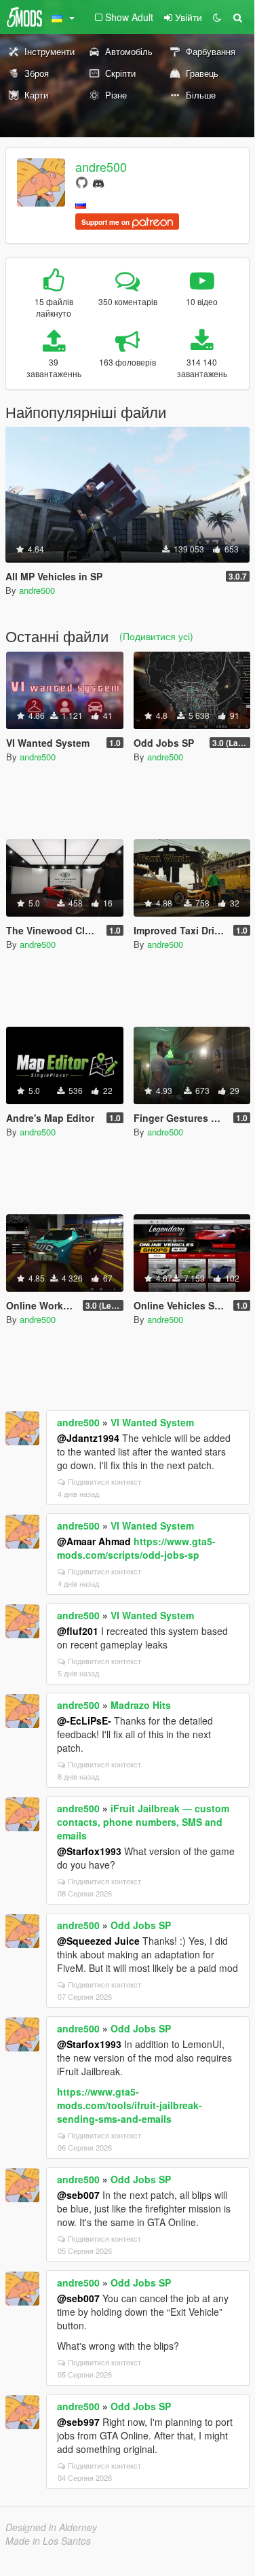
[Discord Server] (98, 182)
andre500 (101, 166)
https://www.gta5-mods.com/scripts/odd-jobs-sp (136, 1548)
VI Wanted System (152, 1422)
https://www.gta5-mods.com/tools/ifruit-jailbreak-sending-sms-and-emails (130, 2105)
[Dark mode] (217, 17)
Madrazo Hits (141, 1705)
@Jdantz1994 (88, 1438)
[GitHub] (82, 182)
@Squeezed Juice (98, 1941)
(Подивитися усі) (156, 636)
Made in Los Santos (48, 2541)
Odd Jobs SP (141, 1925)
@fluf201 (78, 1631)
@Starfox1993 (89, 1851)
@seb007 (78, 2195)
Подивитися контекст (104, 1481)
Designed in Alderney (51, 2527)
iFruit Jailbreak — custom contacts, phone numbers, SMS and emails (143, 1822)
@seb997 (78, 2422)
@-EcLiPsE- (84, 1721)
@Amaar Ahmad (94, 1541)
